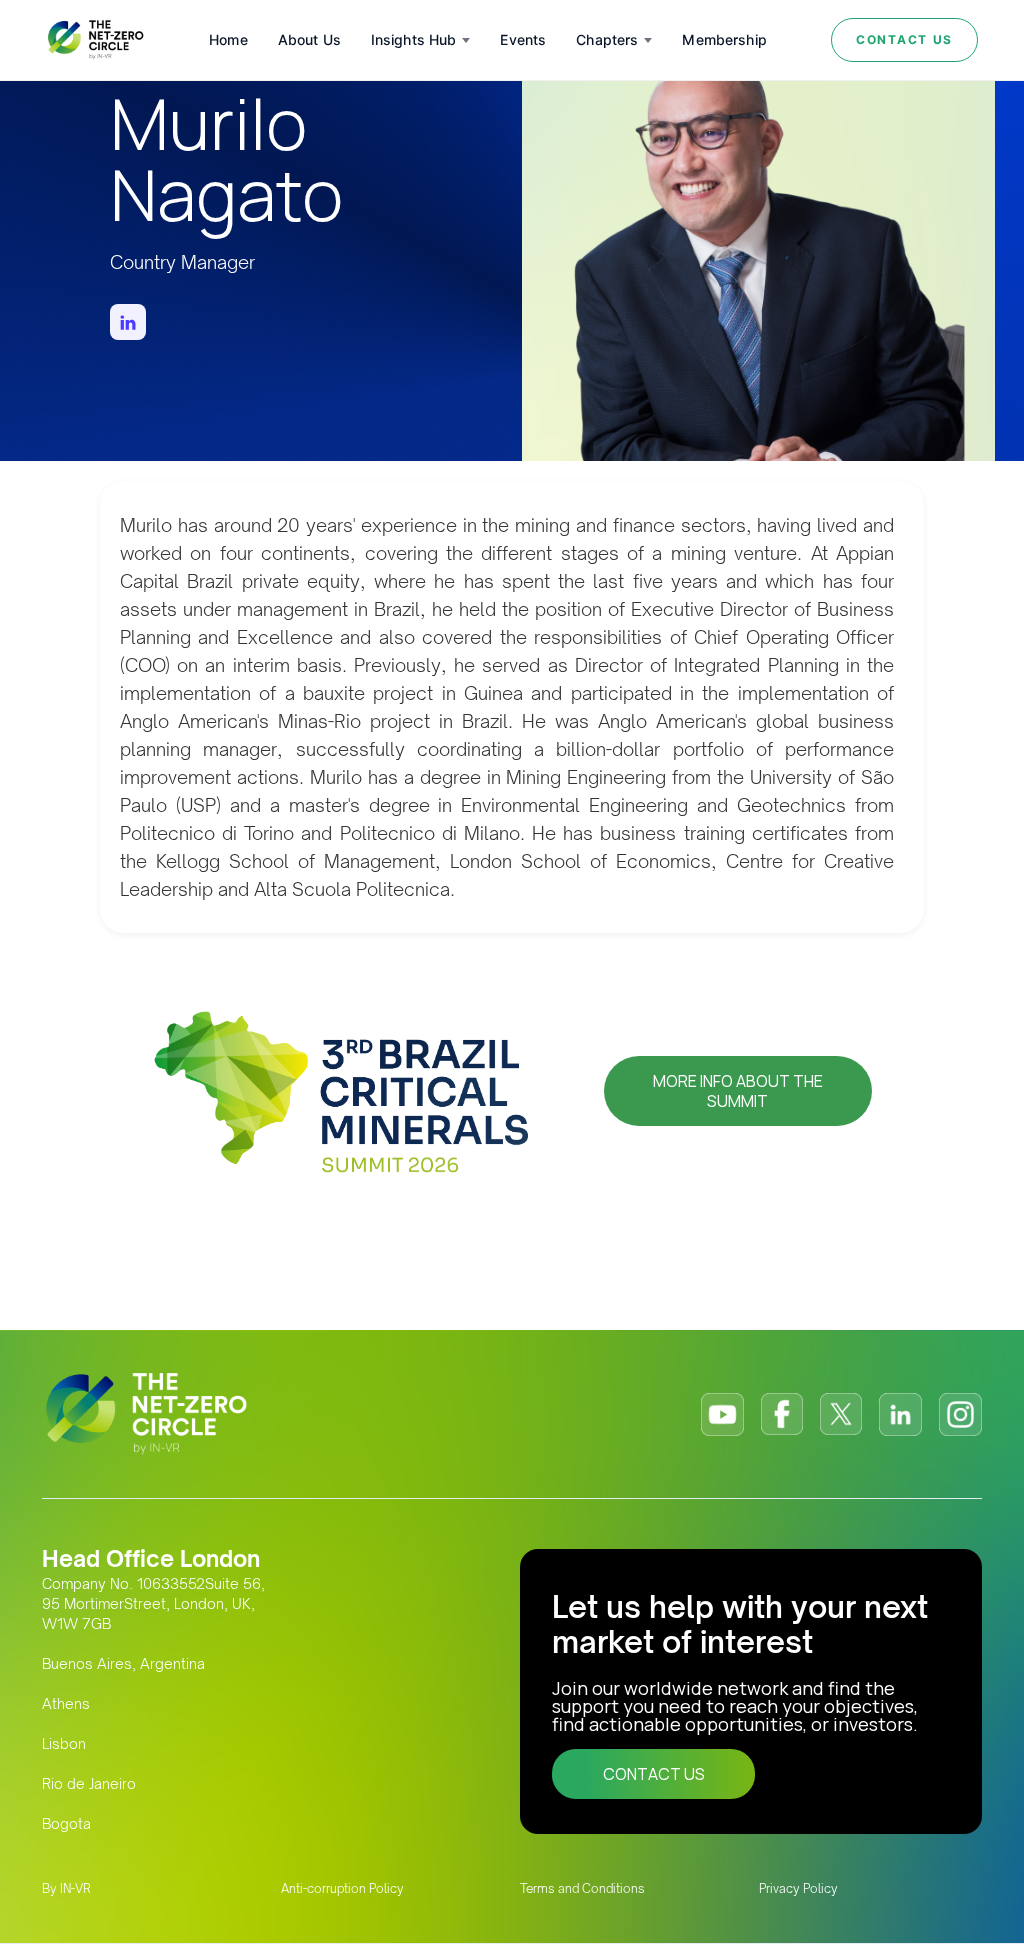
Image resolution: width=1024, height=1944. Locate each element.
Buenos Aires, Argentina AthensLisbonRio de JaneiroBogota (123, 1743)
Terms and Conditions (582, 1888)
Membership (724, 39)
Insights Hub (414, 39)
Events (523, 39)
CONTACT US (654, 1774)
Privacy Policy (798, 1888)
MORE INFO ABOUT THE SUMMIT (738, 1091)
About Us (309, 39)
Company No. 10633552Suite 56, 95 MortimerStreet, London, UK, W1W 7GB (153, 1603)
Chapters (607, 39)
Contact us (904, 39)
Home (228, 39)
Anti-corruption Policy (342, 1888)
